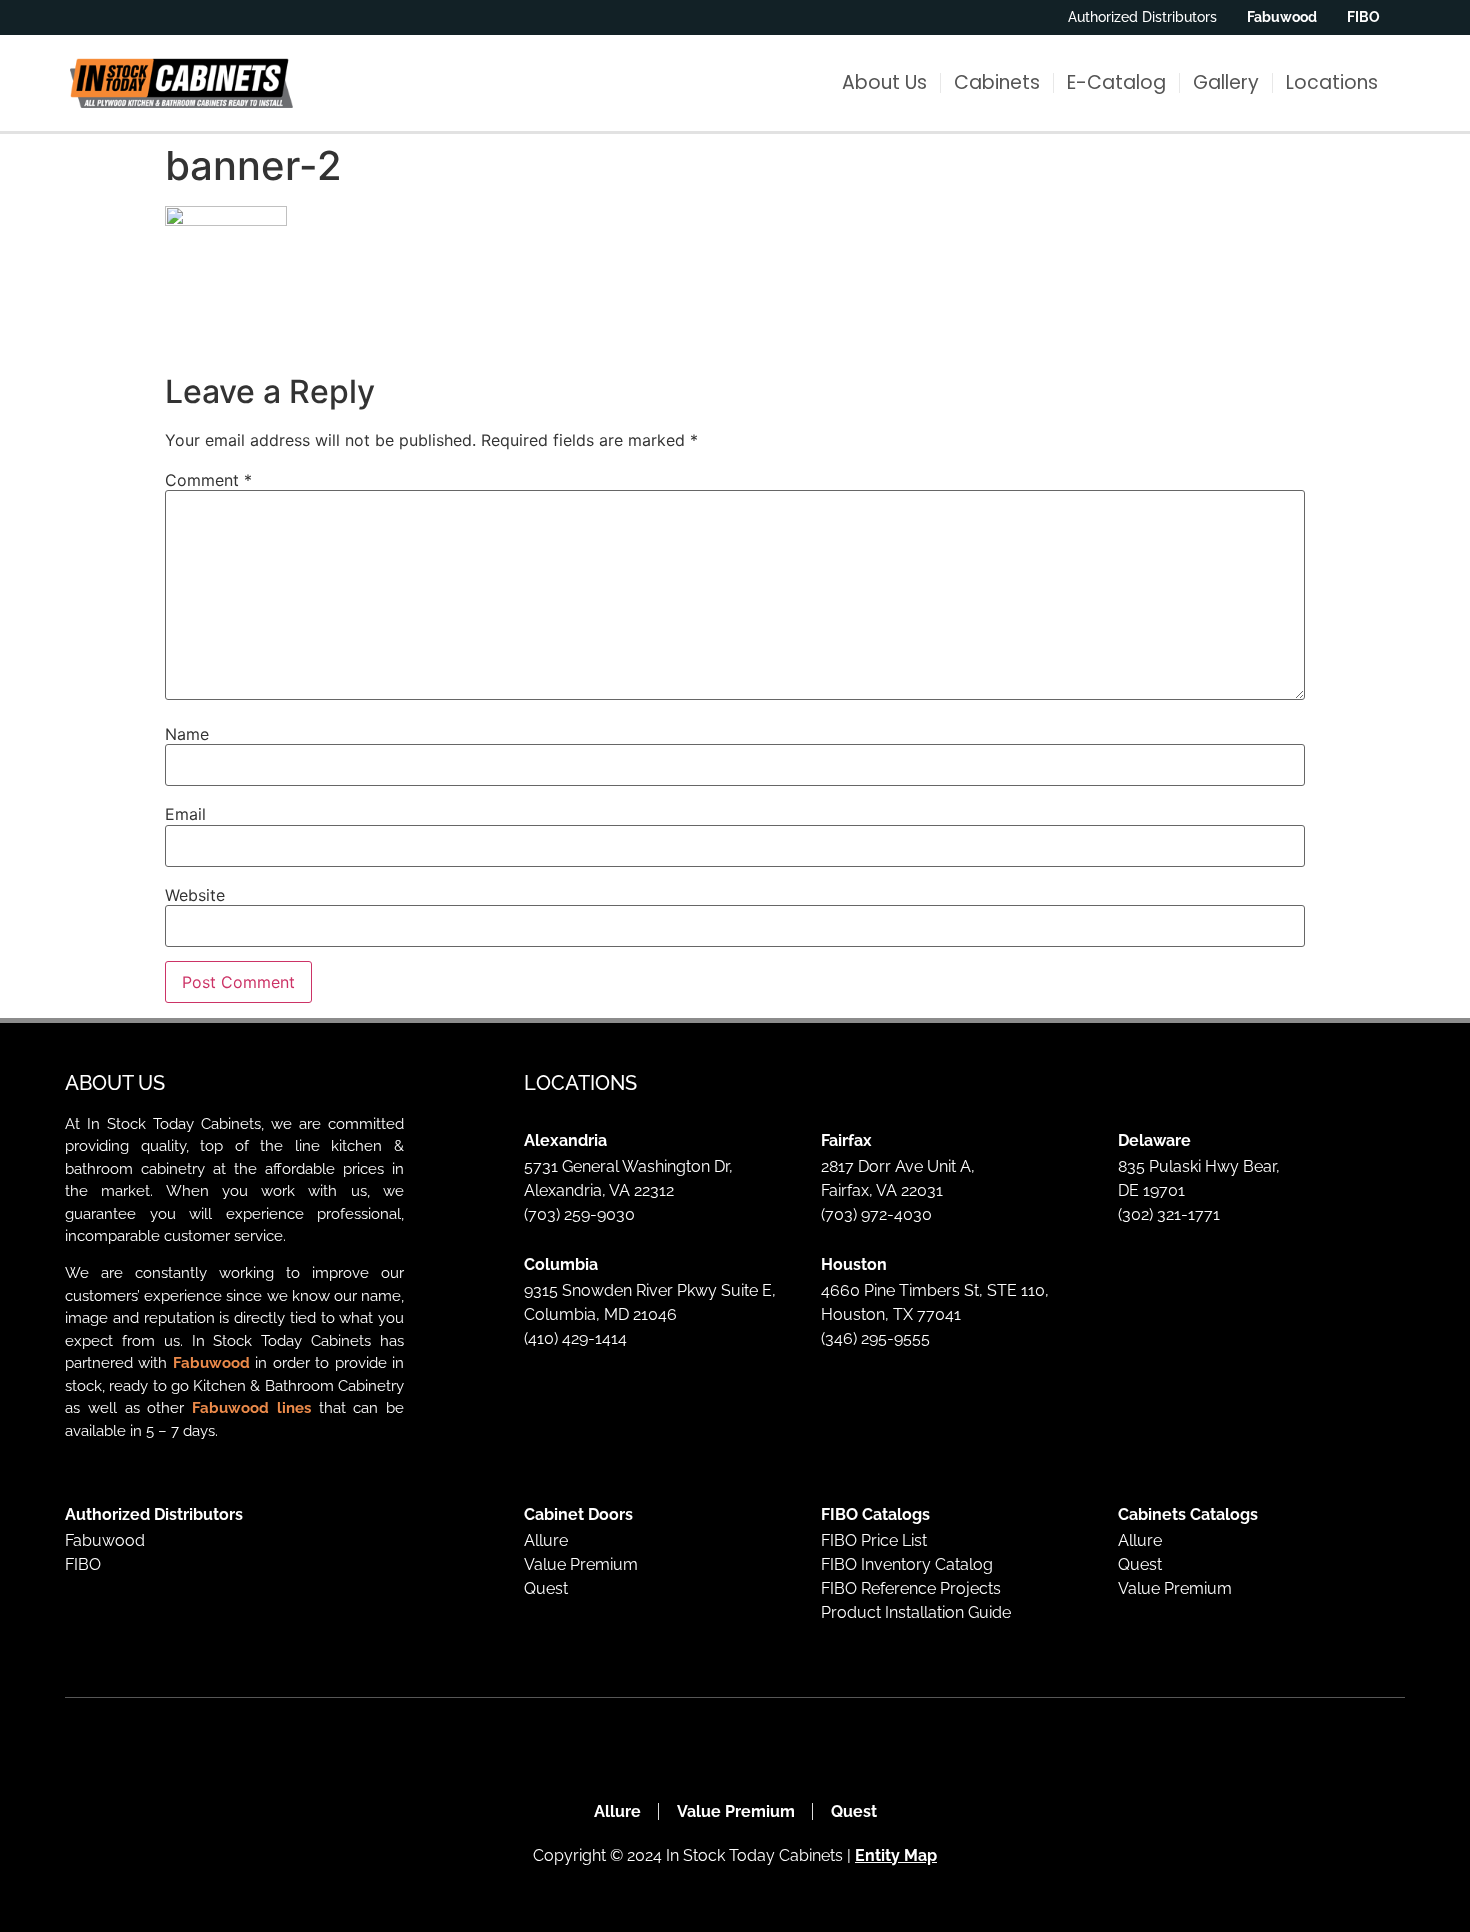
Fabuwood (211, 1363)
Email (185, 814)
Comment (208, 480)
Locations (1332, 82)
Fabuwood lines (251, 1408)
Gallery (1226, 82)
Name (187, 734)
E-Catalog (1116, 82)
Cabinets (997, 82)
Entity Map (896, 1855)
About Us (884, 82)
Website (195, 895)
